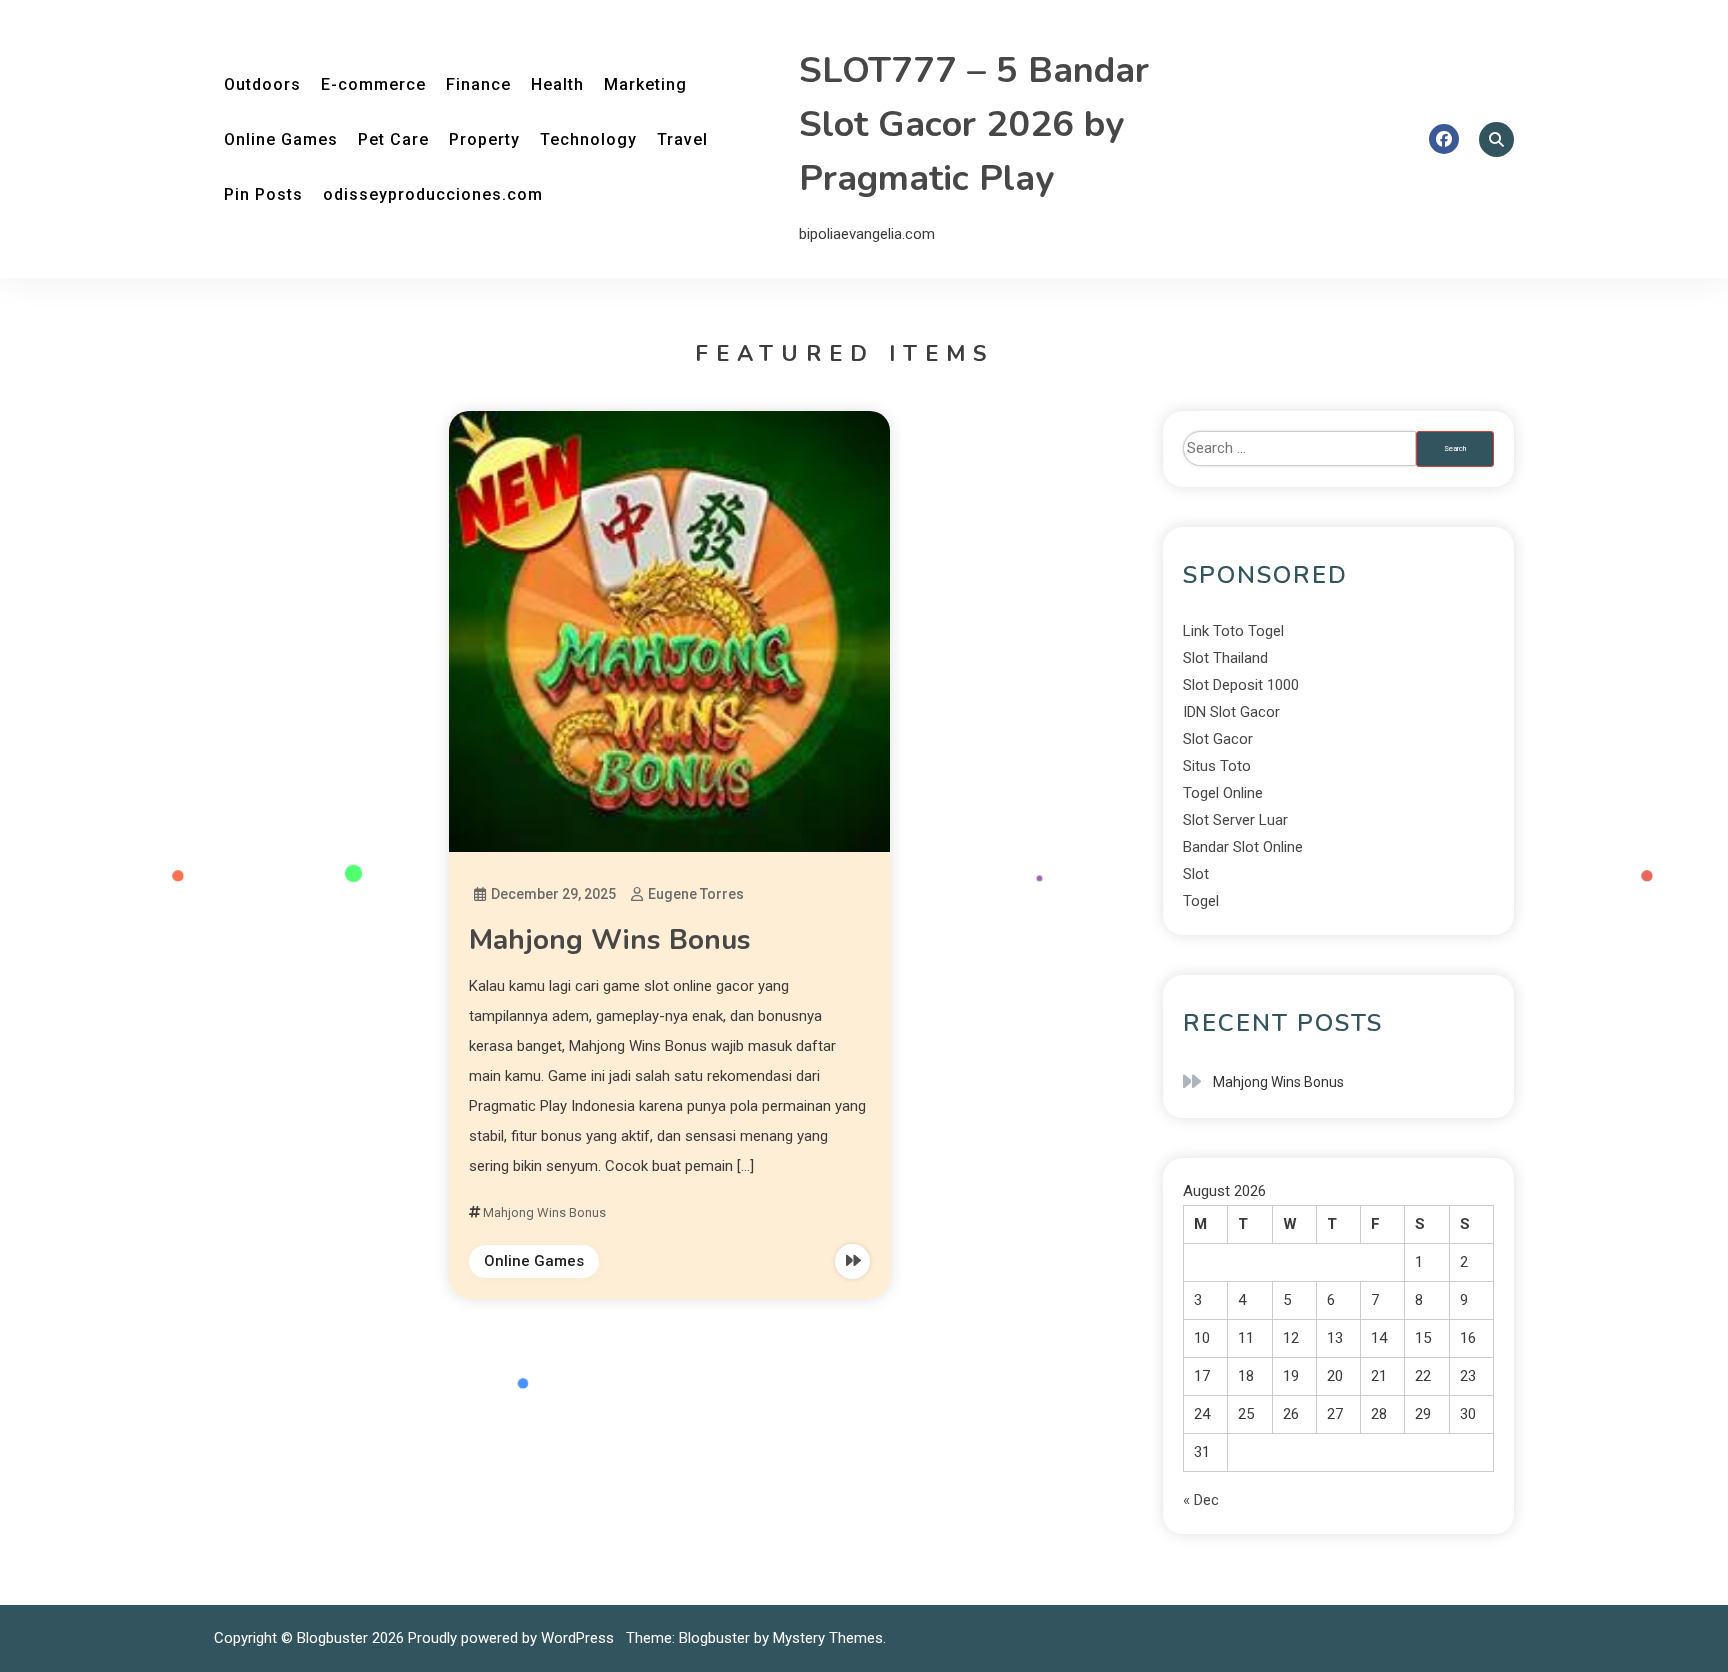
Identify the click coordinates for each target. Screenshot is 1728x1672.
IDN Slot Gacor (1231, 712)
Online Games (281, 139)
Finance (478, 84)
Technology (588, 139)
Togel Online (1223, 793)
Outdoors (262, 84)
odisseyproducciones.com (433, 194)
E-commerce (373, 84)
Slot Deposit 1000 (1241, 685)
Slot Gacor (1218, 739)
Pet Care (393, 139)
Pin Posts (263, 194)
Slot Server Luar (1235, 820)
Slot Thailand (1225, 658)
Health (557, 84)
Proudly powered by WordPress (513, 1638)
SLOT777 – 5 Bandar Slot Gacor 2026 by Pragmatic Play (974, 124)
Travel (682, 139)
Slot (1196, 874)
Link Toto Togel (1233, 631)
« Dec (1201, 1500)
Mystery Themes (828, 1638)
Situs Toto (1217, 766)
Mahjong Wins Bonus (610, 940)
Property (484, 139)
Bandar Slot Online (1243, 847)
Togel (1201, 901)
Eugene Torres (696, 894)
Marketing (645, 84)
